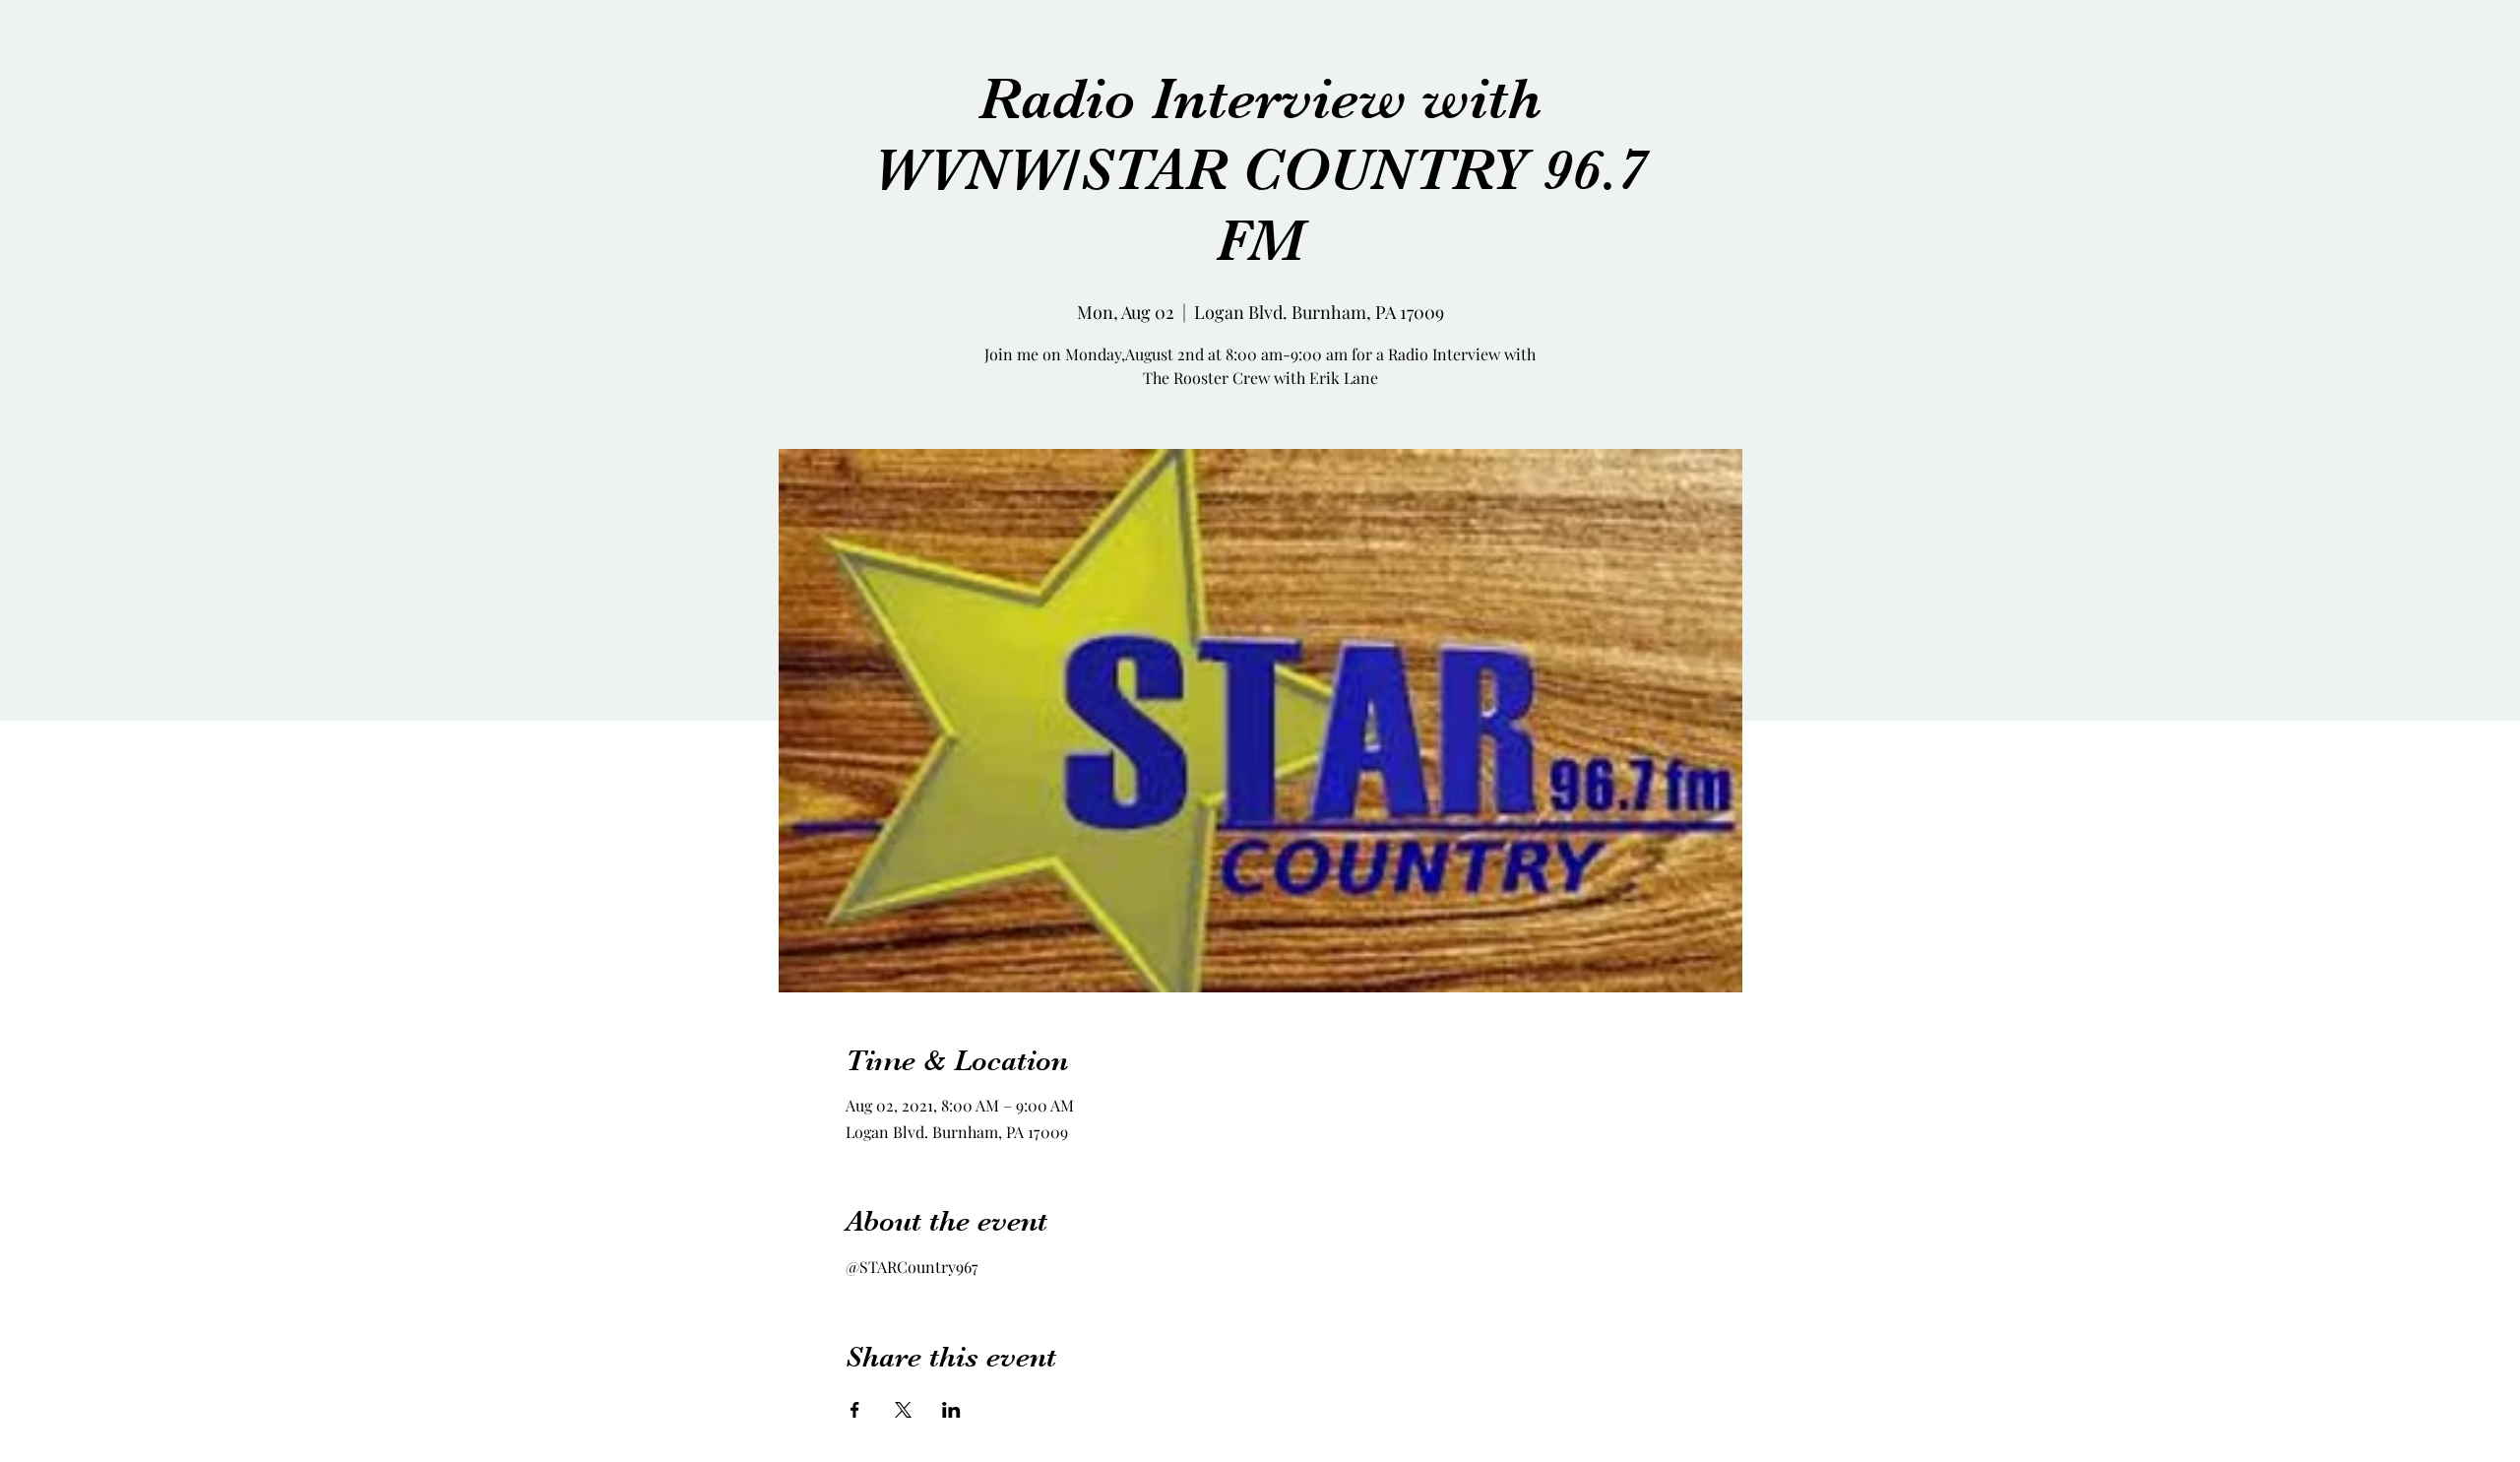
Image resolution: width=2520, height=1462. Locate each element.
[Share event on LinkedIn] (951, 1410)
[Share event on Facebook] (855, 1410)
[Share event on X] (903, 1410)
